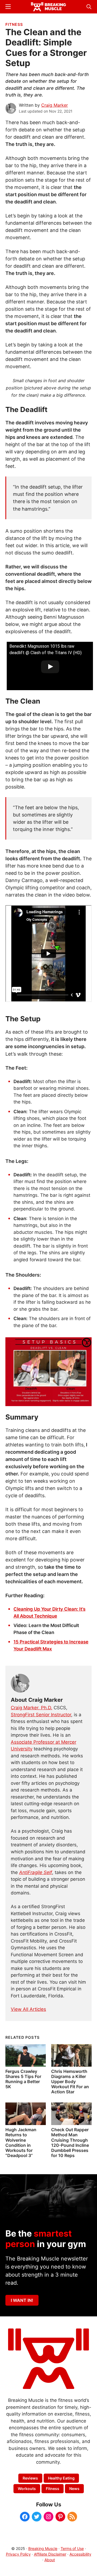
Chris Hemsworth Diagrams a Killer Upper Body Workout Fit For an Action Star (70, 2082)
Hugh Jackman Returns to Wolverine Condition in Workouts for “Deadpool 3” (21, 2143)
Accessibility (80, 2554)
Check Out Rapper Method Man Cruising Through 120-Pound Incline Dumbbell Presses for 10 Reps (70, 2143)
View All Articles (28, 2009)
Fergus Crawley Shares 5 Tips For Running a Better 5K (23, 2079)
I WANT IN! (22, 2300)
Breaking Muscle (43, 2548)
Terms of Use (72, 2548)
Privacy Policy (18, 2554)
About (50, 2560)
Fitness (14, 24)
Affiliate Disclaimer (50, 2554)
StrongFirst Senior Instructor (41, 1715)
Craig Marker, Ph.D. (32, 1708)
